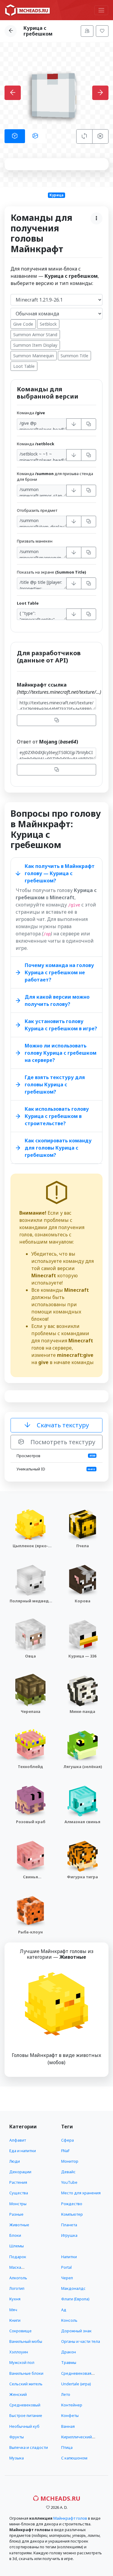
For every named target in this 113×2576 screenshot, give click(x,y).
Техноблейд (30, 1767)
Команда (31, 413)
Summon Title (74, 356)
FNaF (65, 2151)
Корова (83, 1601)
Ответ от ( (47, 742)
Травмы (69, 2362)
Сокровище (20, 2331)
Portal (66, 2267)
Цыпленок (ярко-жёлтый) (30, 1549)
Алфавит (18, 2140)
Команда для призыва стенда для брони (55, 476)
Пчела (83, 1546)
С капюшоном (74, 2458)
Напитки (69, 2257)
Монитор (70, 2161)
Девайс (68, 2172)
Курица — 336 (82, 1656)
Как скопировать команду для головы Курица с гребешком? (58, 1148)
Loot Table (24, 366)
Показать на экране (51, 572)
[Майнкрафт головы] (27, 10)
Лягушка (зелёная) (83, 1767)
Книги (15, 2320)
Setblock (48, 324)
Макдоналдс (73, 2288)
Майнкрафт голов (70, 2518)
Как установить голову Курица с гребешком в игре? (61, 1025)
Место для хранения (81, 2193)
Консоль (69, 2320)
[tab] (15, 136)
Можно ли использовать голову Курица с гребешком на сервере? (61, 1053)
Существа (19, 2193)
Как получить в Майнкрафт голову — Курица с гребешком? (60, 873)
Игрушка (69, 2235)
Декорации (20, 2172)
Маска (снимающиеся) (24, 2270)
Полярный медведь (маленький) (30, 1604)
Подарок (18, 2257)
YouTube (69, 2182)
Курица (56, 195)
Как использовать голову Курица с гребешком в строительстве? (57, 1116)
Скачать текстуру (62, 1425)
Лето (66, 2394)
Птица (67, 2447)
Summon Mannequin (34, 356)
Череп (67, 2278)
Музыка (17, 2458)
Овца (30, 1656)
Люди (15, 2161)
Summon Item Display (35, 345)
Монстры (18, 2204)
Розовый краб (31, 1822)
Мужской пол (22, 2362)
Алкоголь (18, 2278)
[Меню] (101, 10)
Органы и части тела (81, 2341)
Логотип (17, 2288)
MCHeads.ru (60, 2498)
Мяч (13, 2310)
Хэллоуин (19, 2352)
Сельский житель (26, 2384)
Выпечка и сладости (29, 2447)
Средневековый (25, 2405)
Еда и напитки (23, 2151)
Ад (64, 2310)
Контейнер (72, 2405)
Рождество (72, 2204)
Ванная (68, 2426)
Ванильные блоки (26, 2373)
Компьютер (72, 2214)
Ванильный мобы (26, 2341)
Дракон (69, 2352)
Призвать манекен (35, 541)
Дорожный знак (76, 2331)
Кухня (15, 2299)
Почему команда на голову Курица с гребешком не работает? (59, 972)
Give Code (23, 324)
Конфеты (70, 2415)
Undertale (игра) (76, 2384)
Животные (19, 2225)
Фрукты (17, 2437)
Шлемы (17, 2246)
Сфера (67, 2140)
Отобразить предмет (37, 510)
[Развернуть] (74, 424)
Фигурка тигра (82, 1877)
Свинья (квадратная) (30, 1880)
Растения (18, 2182)
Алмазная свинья (82, 1822)
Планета (69, 2225)
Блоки (15, 2235)
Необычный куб (24, 2426)
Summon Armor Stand (35, 335)
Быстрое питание (26, 2415)
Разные (16, 2214)
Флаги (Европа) (75, 2299)
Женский (18, 2394)
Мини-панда (82, 1711)
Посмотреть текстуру (62, 1442)
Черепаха (31, 1711)
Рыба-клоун (30, 1932)
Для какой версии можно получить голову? (57, 1000)
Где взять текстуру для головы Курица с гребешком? (55, 1085)
